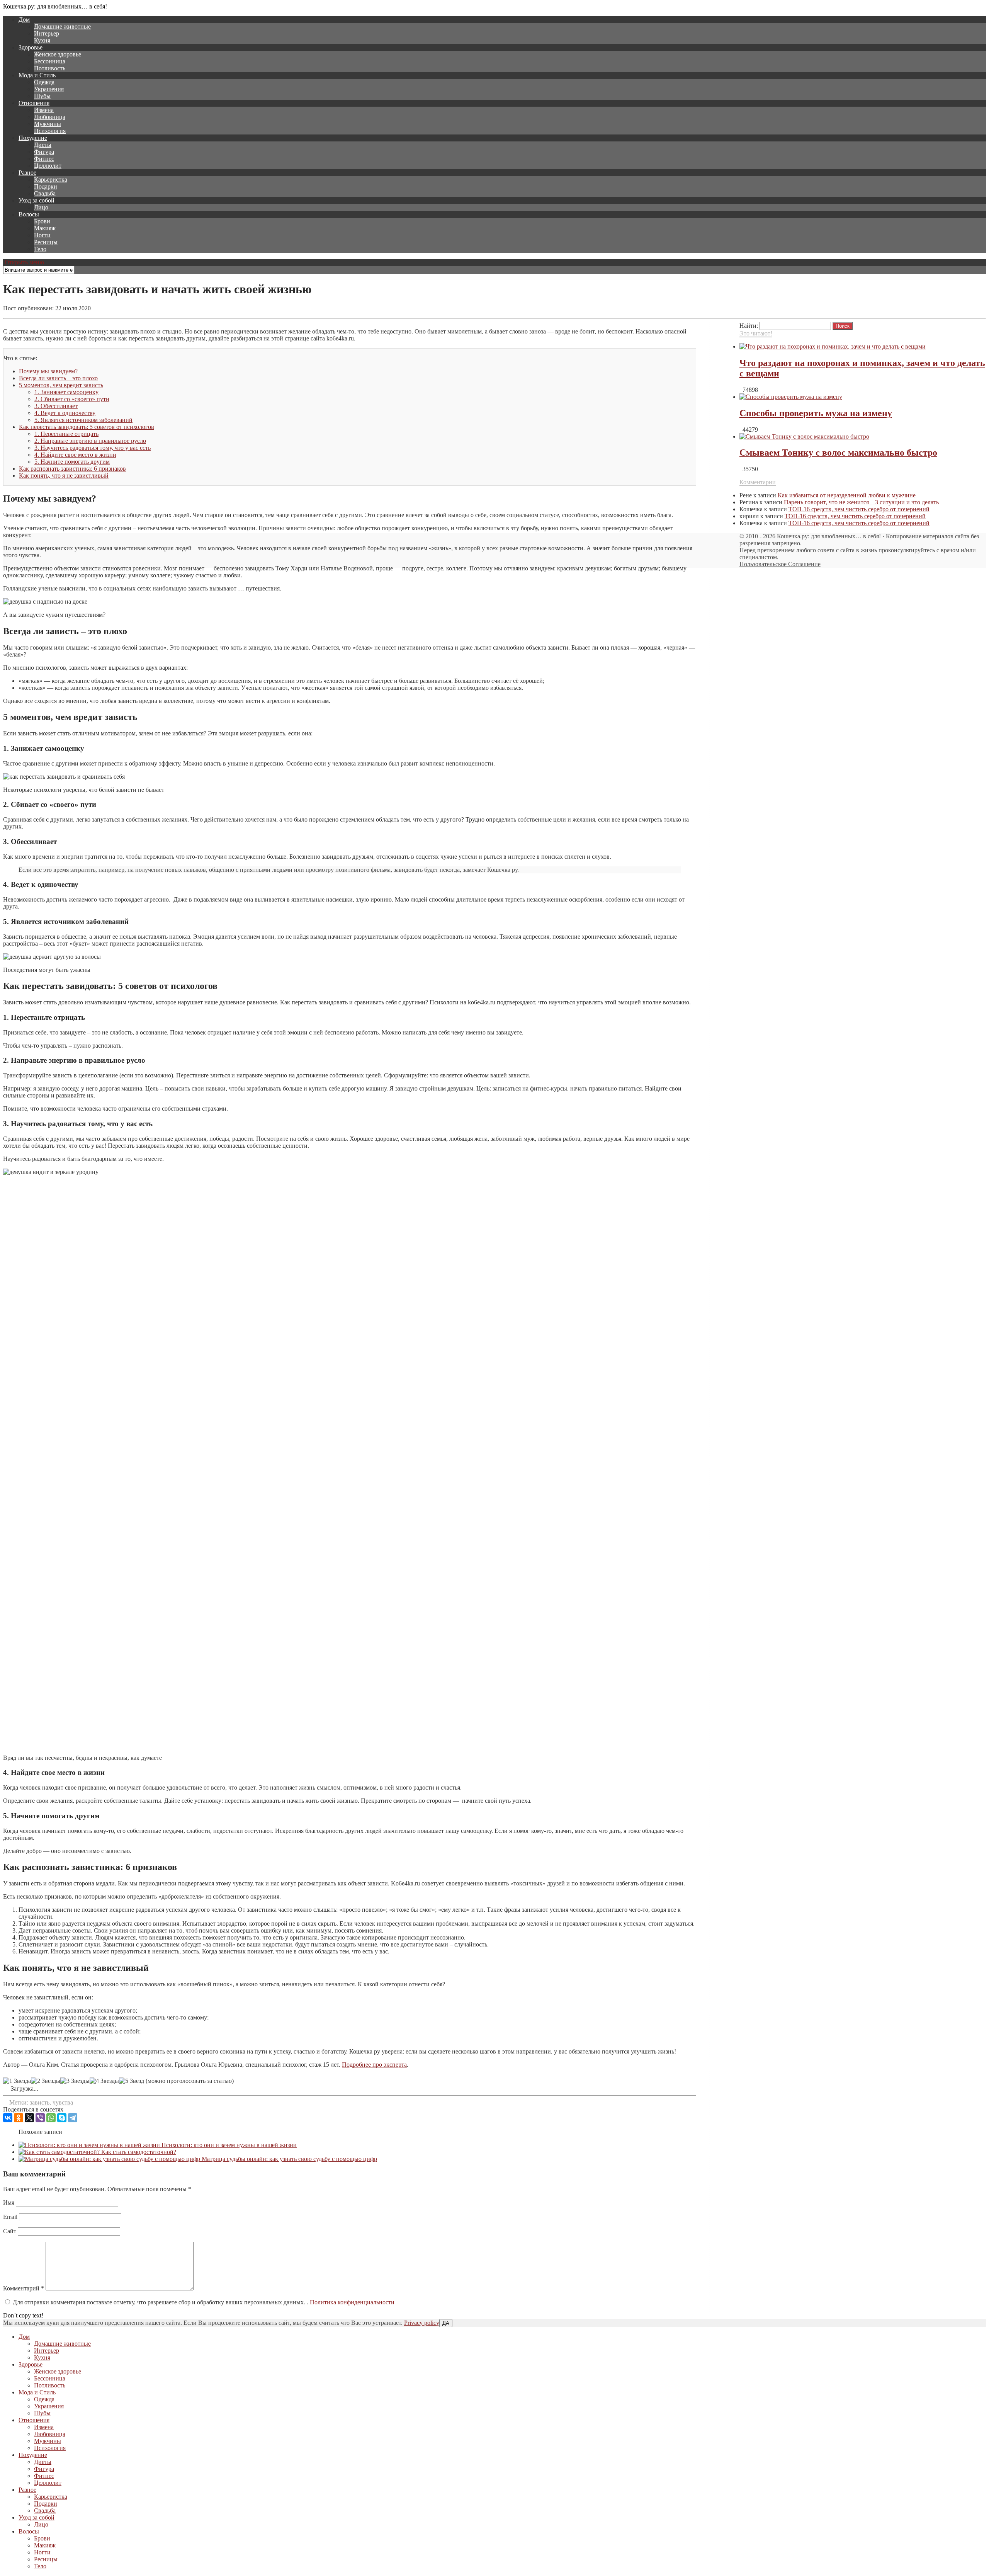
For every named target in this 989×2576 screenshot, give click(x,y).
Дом (24, 20)
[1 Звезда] (17, 2081)
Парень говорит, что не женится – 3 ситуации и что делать (861, 502)
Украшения (49, 89)
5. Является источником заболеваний (83, 420)
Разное (27, 173)
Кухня (42, 40)
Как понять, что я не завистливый (64, 476)
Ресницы (46, 242)
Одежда (44, 82)
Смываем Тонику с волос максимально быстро (838, 453)
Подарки (46, 186)
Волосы (29, 214)
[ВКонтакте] (8, 2118)
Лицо (41, 207)
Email (10, 2217)
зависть (40, 2102)
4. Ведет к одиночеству (65, 413)
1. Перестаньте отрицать (66, 434)
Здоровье (31, 47)
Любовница (50, 117)
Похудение (33, 138)
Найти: (749, 326)
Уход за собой (37, 200)
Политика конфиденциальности (352, 2302)
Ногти (42, 235)
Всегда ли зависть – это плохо (58, 378)
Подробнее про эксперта (374, 2065)
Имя (9, 2203)
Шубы (42, 96)
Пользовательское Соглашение (780, 564)
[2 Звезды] (46, 2081)
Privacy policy (422, 2323)
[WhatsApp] (51, 2118)
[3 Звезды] (75, 2081)
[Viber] (40, 2118)
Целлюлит (48, 166)
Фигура (44, 152)
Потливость (50, 68)
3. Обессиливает (56, 406)
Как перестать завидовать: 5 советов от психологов (87, 427)
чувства (63, 2102)
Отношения (34, 103)
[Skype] (62, 2118)
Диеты (43, 145)
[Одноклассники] (19, 2118)
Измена (44, 110)
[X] (29, 2118)
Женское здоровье (58, 54)
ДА (446, 2323)
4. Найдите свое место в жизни (75, 455)
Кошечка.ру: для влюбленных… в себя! (55, 6)
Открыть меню (24, 262)
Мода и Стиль (37, 75)
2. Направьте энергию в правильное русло (90, 441)
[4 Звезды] (104, 2081)
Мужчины (48, 124)
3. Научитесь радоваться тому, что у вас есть (93, 448)
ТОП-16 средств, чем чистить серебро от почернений (859, 509)
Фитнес (44, 159)
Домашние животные (62, 26)
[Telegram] (73, 2118)
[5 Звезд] (132, 2081)
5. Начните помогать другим (72, 462)
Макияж (45, 228)
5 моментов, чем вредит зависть (61, 385)
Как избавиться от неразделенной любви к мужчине (847, 495)
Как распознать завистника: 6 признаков (72, 469)
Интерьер (47, 33)
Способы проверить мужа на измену (816, 413)
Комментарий (24, 2288)
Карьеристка (51, 180)
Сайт (10, 2231)
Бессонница (50, 61)
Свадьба (45, 193)
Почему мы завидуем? (48, 371)
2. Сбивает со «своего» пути (72, 399)
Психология (50, 131)
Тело (40, 249)
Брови (42, 221)
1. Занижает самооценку (66, 392)
